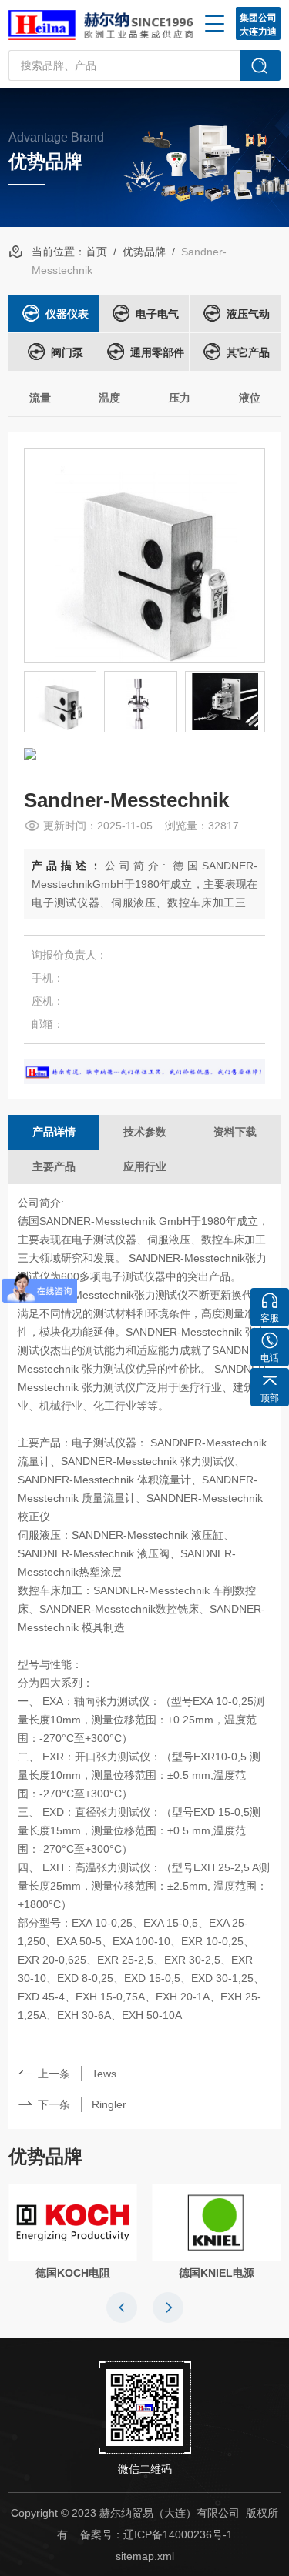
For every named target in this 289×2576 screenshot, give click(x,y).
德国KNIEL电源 (217, 2273)
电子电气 (157, 314)
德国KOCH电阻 (73, 2273)
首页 (96, 252)
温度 (109, 398)
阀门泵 (67, 352)
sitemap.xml (145, 2556)
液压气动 (248, 314)
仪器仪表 (67, 314)
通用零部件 (157, 352)
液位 (250, 398)
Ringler (109, 2104)
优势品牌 (144, 252)
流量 (40, 398)
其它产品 (248, 352)
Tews (104, 2074)
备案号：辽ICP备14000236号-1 (156, 2534)
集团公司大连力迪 (258, 25)
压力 (180, 398)
